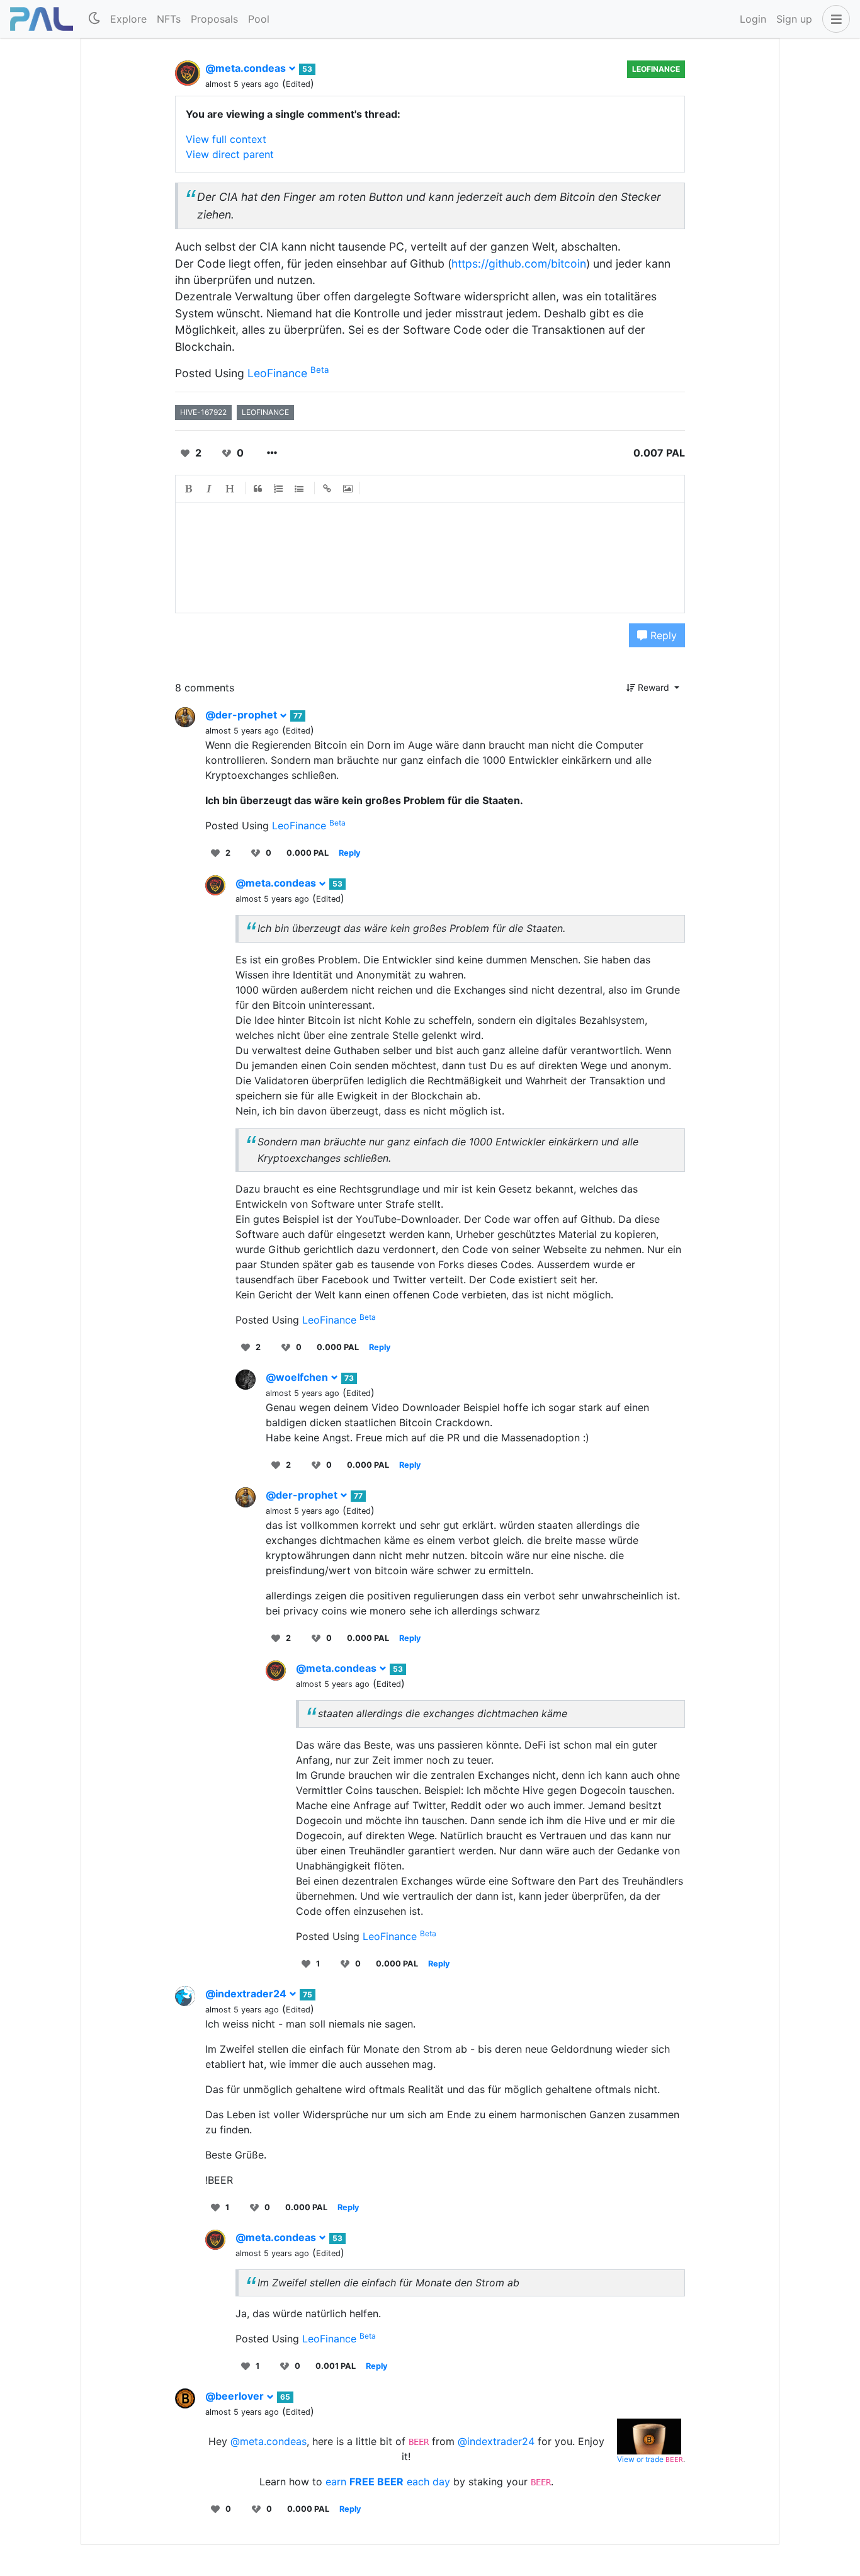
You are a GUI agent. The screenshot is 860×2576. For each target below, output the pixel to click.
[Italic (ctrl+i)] (210, 489)
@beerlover (236, 2396)
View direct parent (230, 154)
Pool (259, 19)
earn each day (389, 2482)
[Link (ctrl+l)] (327, 489)
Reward (653, 687)
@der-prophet (242, 715)
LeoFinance (656, 69)
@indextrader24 (247, 1994)
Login (753, 19)
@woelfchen (298, 1377)
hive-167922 (203, 412)
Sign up (794, 19)
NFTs (169, 19)
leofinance (265, 412)
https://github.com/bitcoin (519, 264)
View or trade (641, 2459)
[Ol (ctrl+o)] (279, 489)
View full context (226, 139)
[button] (834, 19)
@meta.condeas (247, 68)
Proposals (214, 19)
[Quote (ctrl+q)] (258, 489)
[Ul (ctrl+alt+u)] (300, 489)
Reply (662, 635)
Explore (128, 19)
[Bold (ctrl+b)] (189, 489)
